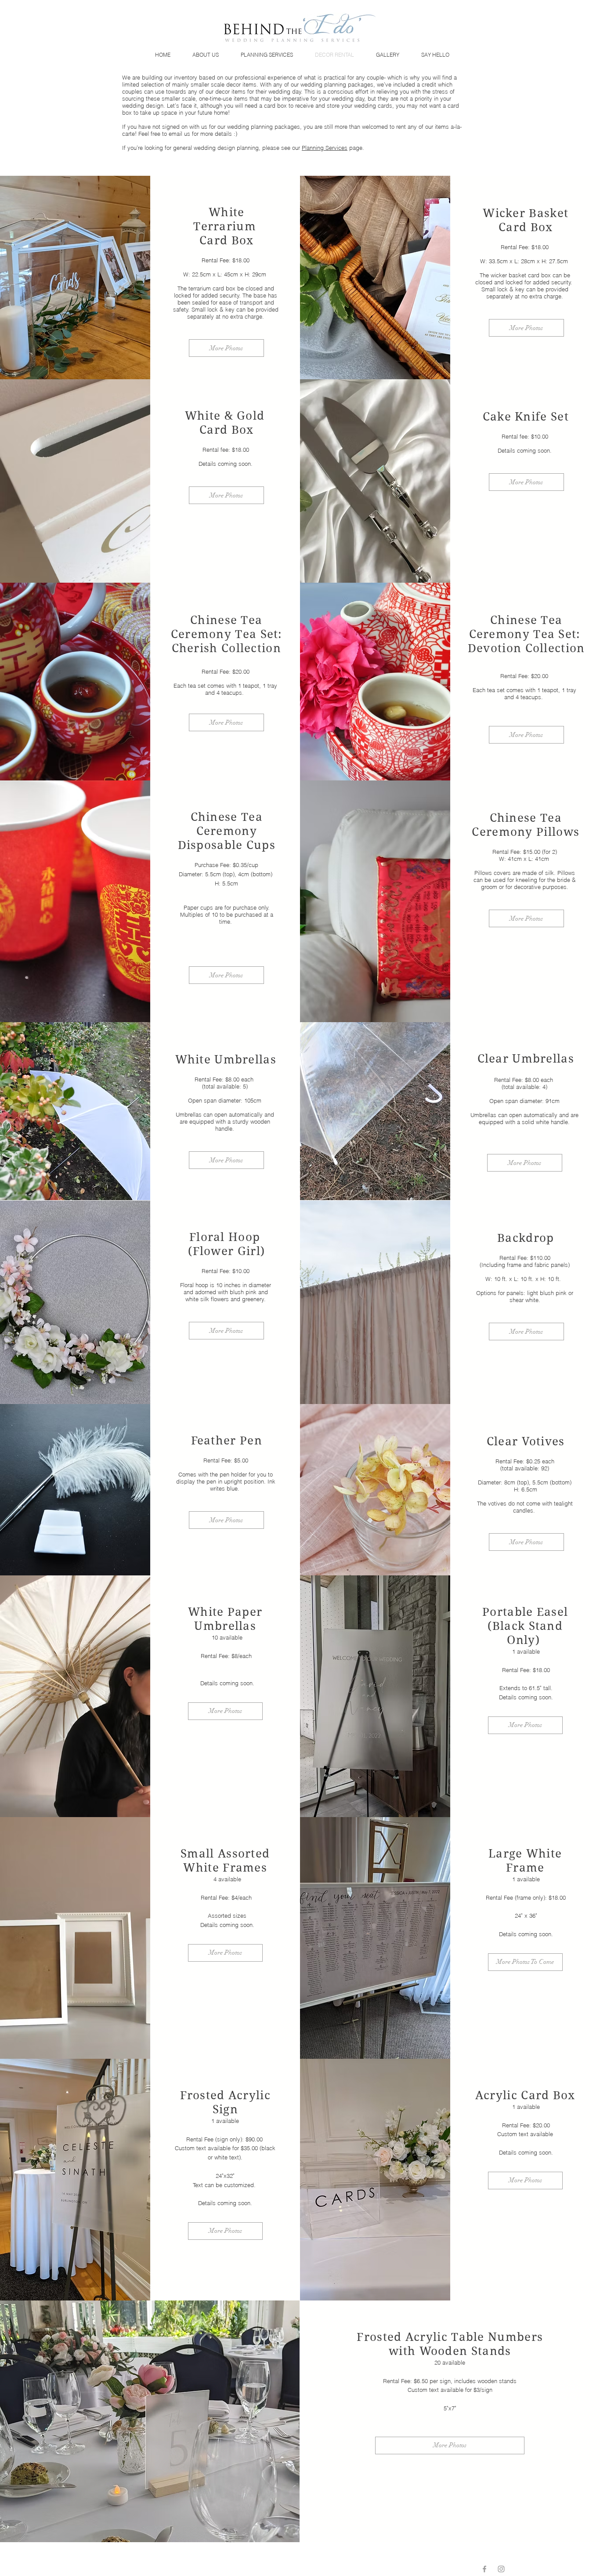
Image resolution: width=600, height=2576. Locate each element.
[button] (525, 1962)
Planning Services (325, 148)
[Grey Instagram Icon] (501, 2569)
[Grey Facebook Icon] (484, 2569)
